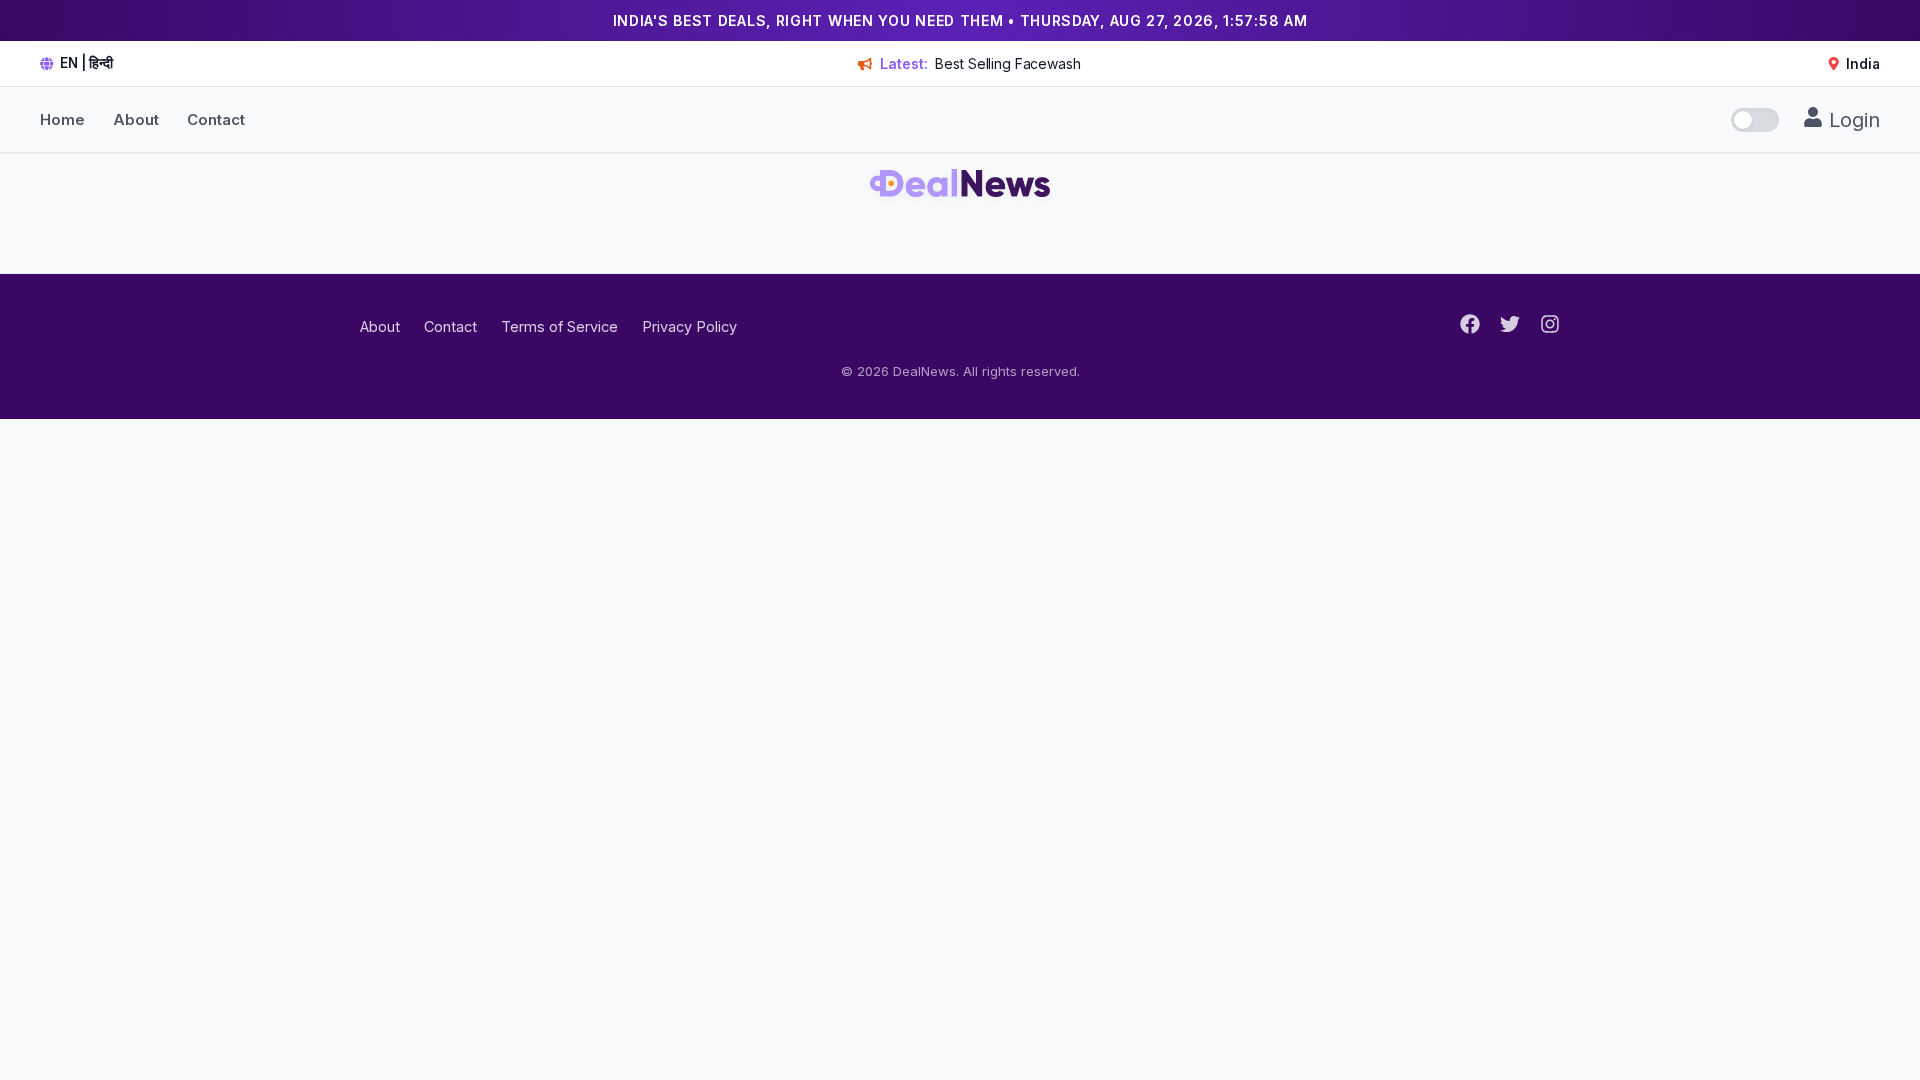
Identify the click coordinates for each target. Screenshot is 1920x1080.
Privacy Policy (689, 326)
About (136, 119)
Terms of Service (559, 326)
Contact (216, 119)
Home (62, 119)
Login (1851, 120)
